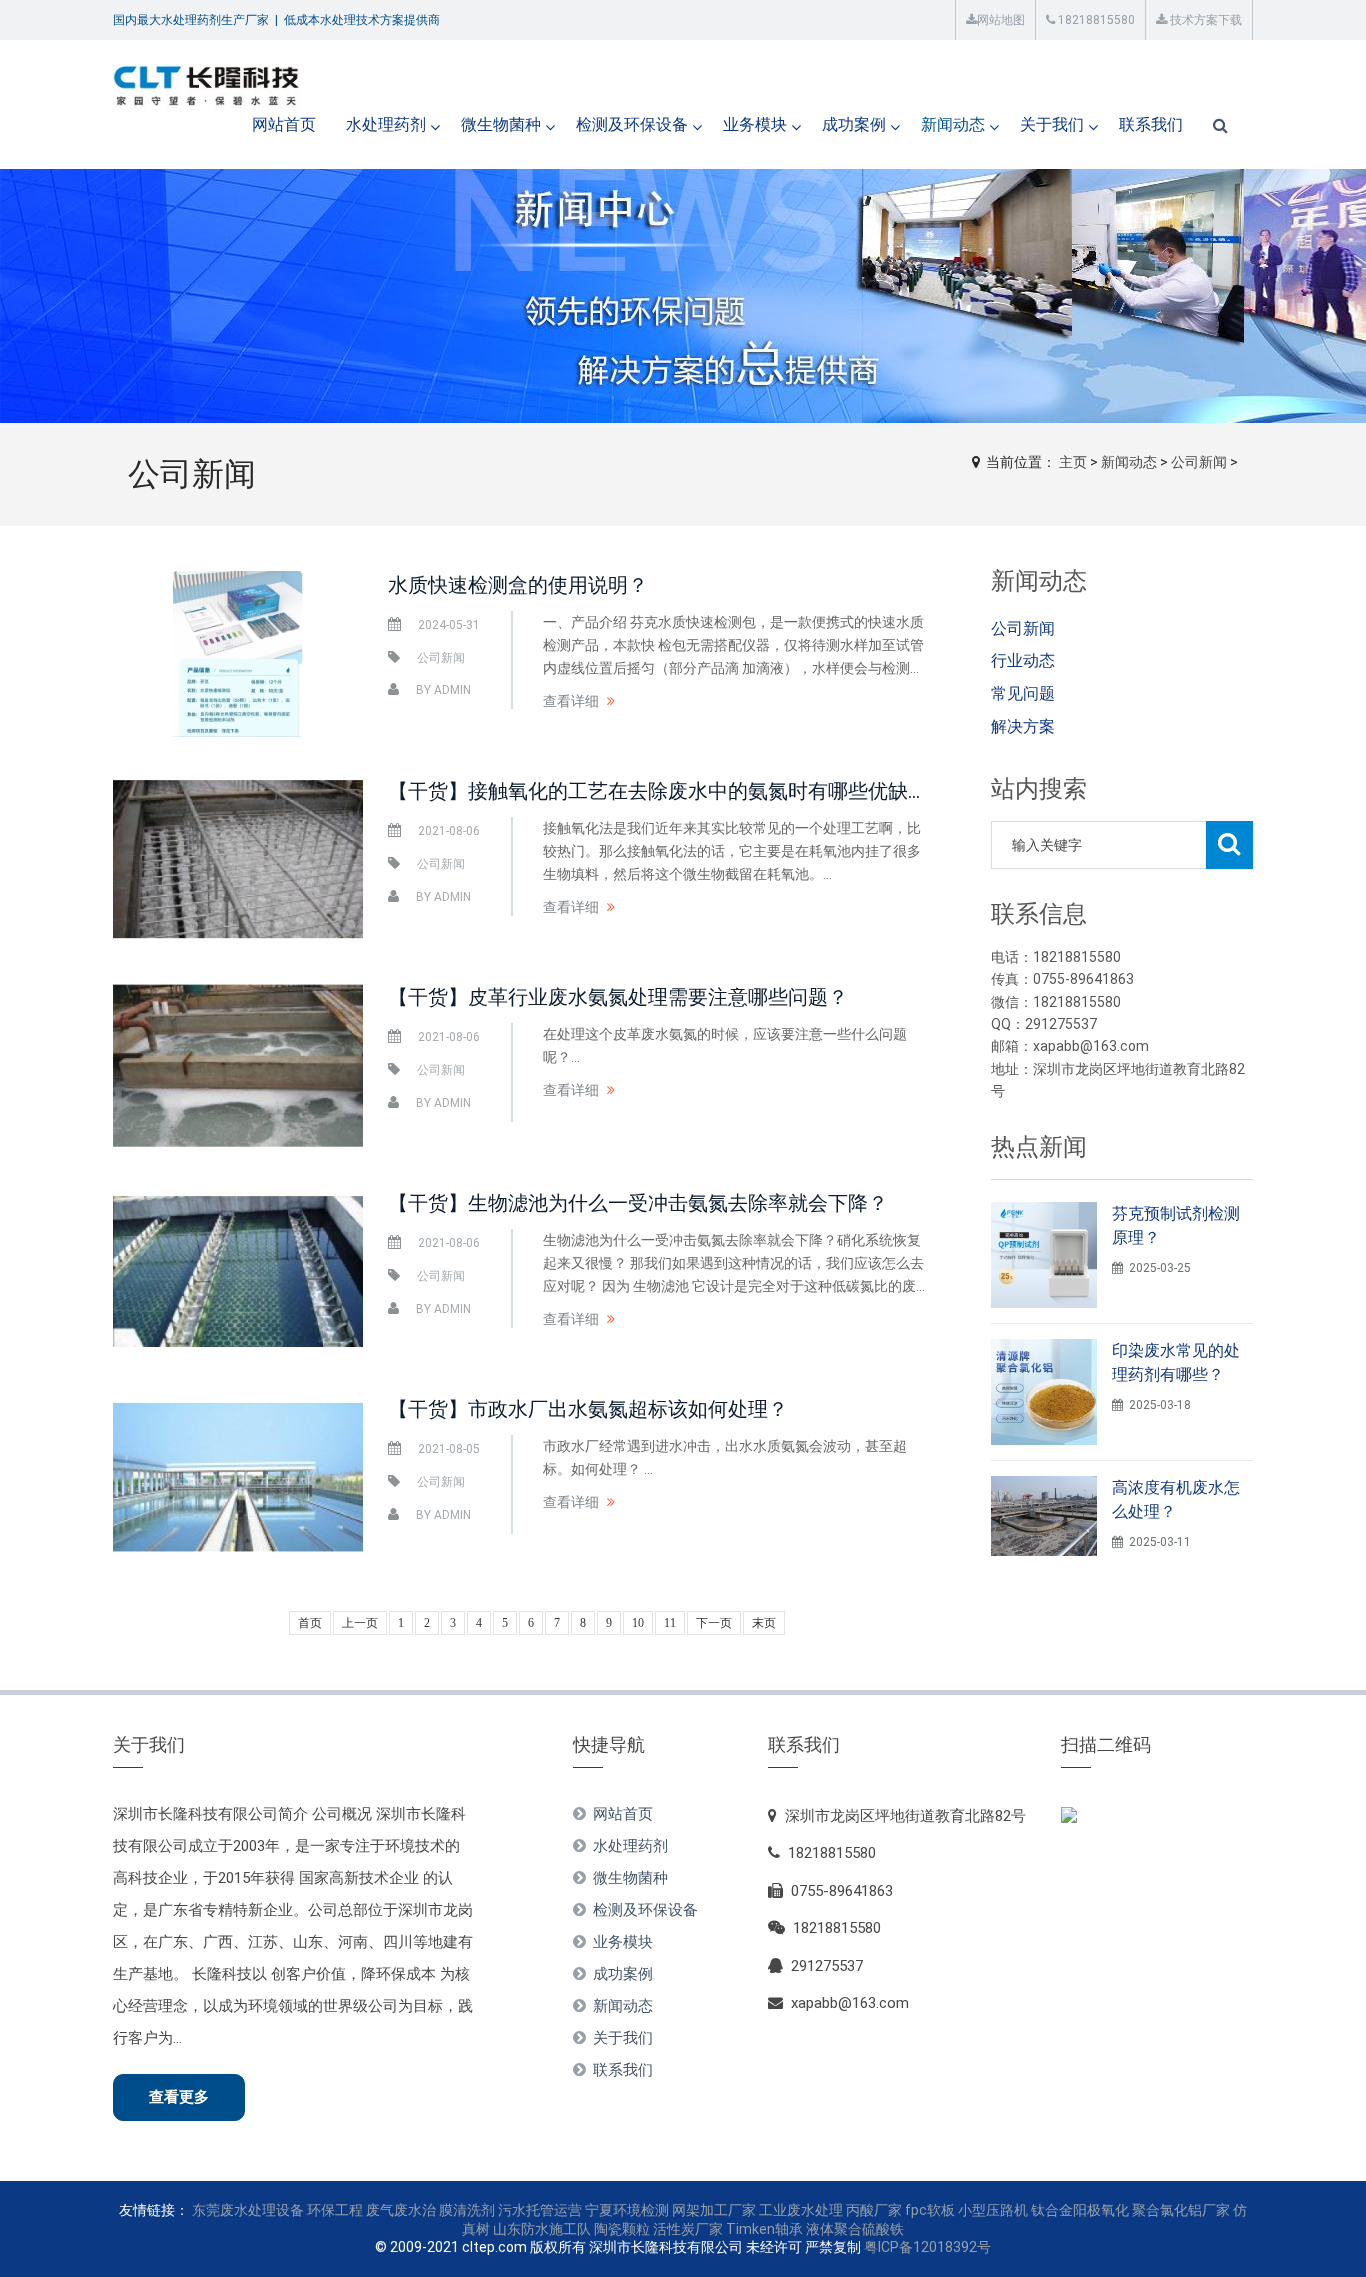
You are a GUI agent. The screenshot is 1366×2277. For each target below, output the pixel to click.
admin (452, 690)
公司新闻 (1199, 462)
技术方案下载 (1204, 20)
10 (638, 1623)
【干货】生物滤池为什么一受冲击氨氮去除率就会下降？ (638, 1203)
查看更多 (179, 2097)
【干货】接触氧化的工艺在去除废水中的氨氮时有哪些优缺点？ (668, 791)
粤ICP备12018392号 (927, 2247)
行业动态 (1023, 660)
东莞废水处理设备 (248, 2210)
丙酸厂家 (874, 2210)
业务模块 (755, 124)
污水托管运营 (540, 2210)
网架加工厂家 (714, 2210)
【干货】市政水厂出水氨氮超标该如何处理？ (588, 1409)
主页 (1073, 462)
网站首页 (284, 124)
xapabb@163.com (850, 2003)
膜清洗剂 (467, 2210)
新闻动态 (953, 124)
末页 (764, 1623)
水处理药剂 (386, 124)
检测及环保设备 (632, 124)
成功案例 (854, 124)
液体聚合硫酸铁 (855, 2229)
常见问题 (1023, 693)
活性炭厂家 (688, 2229)
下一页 (714, 1623)
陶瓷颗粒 (622, 2229)
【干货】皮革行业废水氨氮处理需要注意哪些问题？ (618, 997)
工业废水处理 (801, 2210)
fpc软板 (930, 2210)
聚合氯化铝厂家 (1181, 2210)
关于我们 (1052, 124)
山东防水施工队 (542, 2229)
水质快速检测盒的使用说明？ (518, 585)
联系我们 (1151, 124)
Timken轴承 (764, 2229)
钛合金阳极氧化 (1080, 2210)
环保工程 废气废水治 (371, 2210)
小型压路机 (993, 2210)
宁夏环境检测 (627, 2210)
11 (670, 1623)
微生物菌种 (501, 124)
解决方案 (1023, 726)
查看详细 (571, 701)
